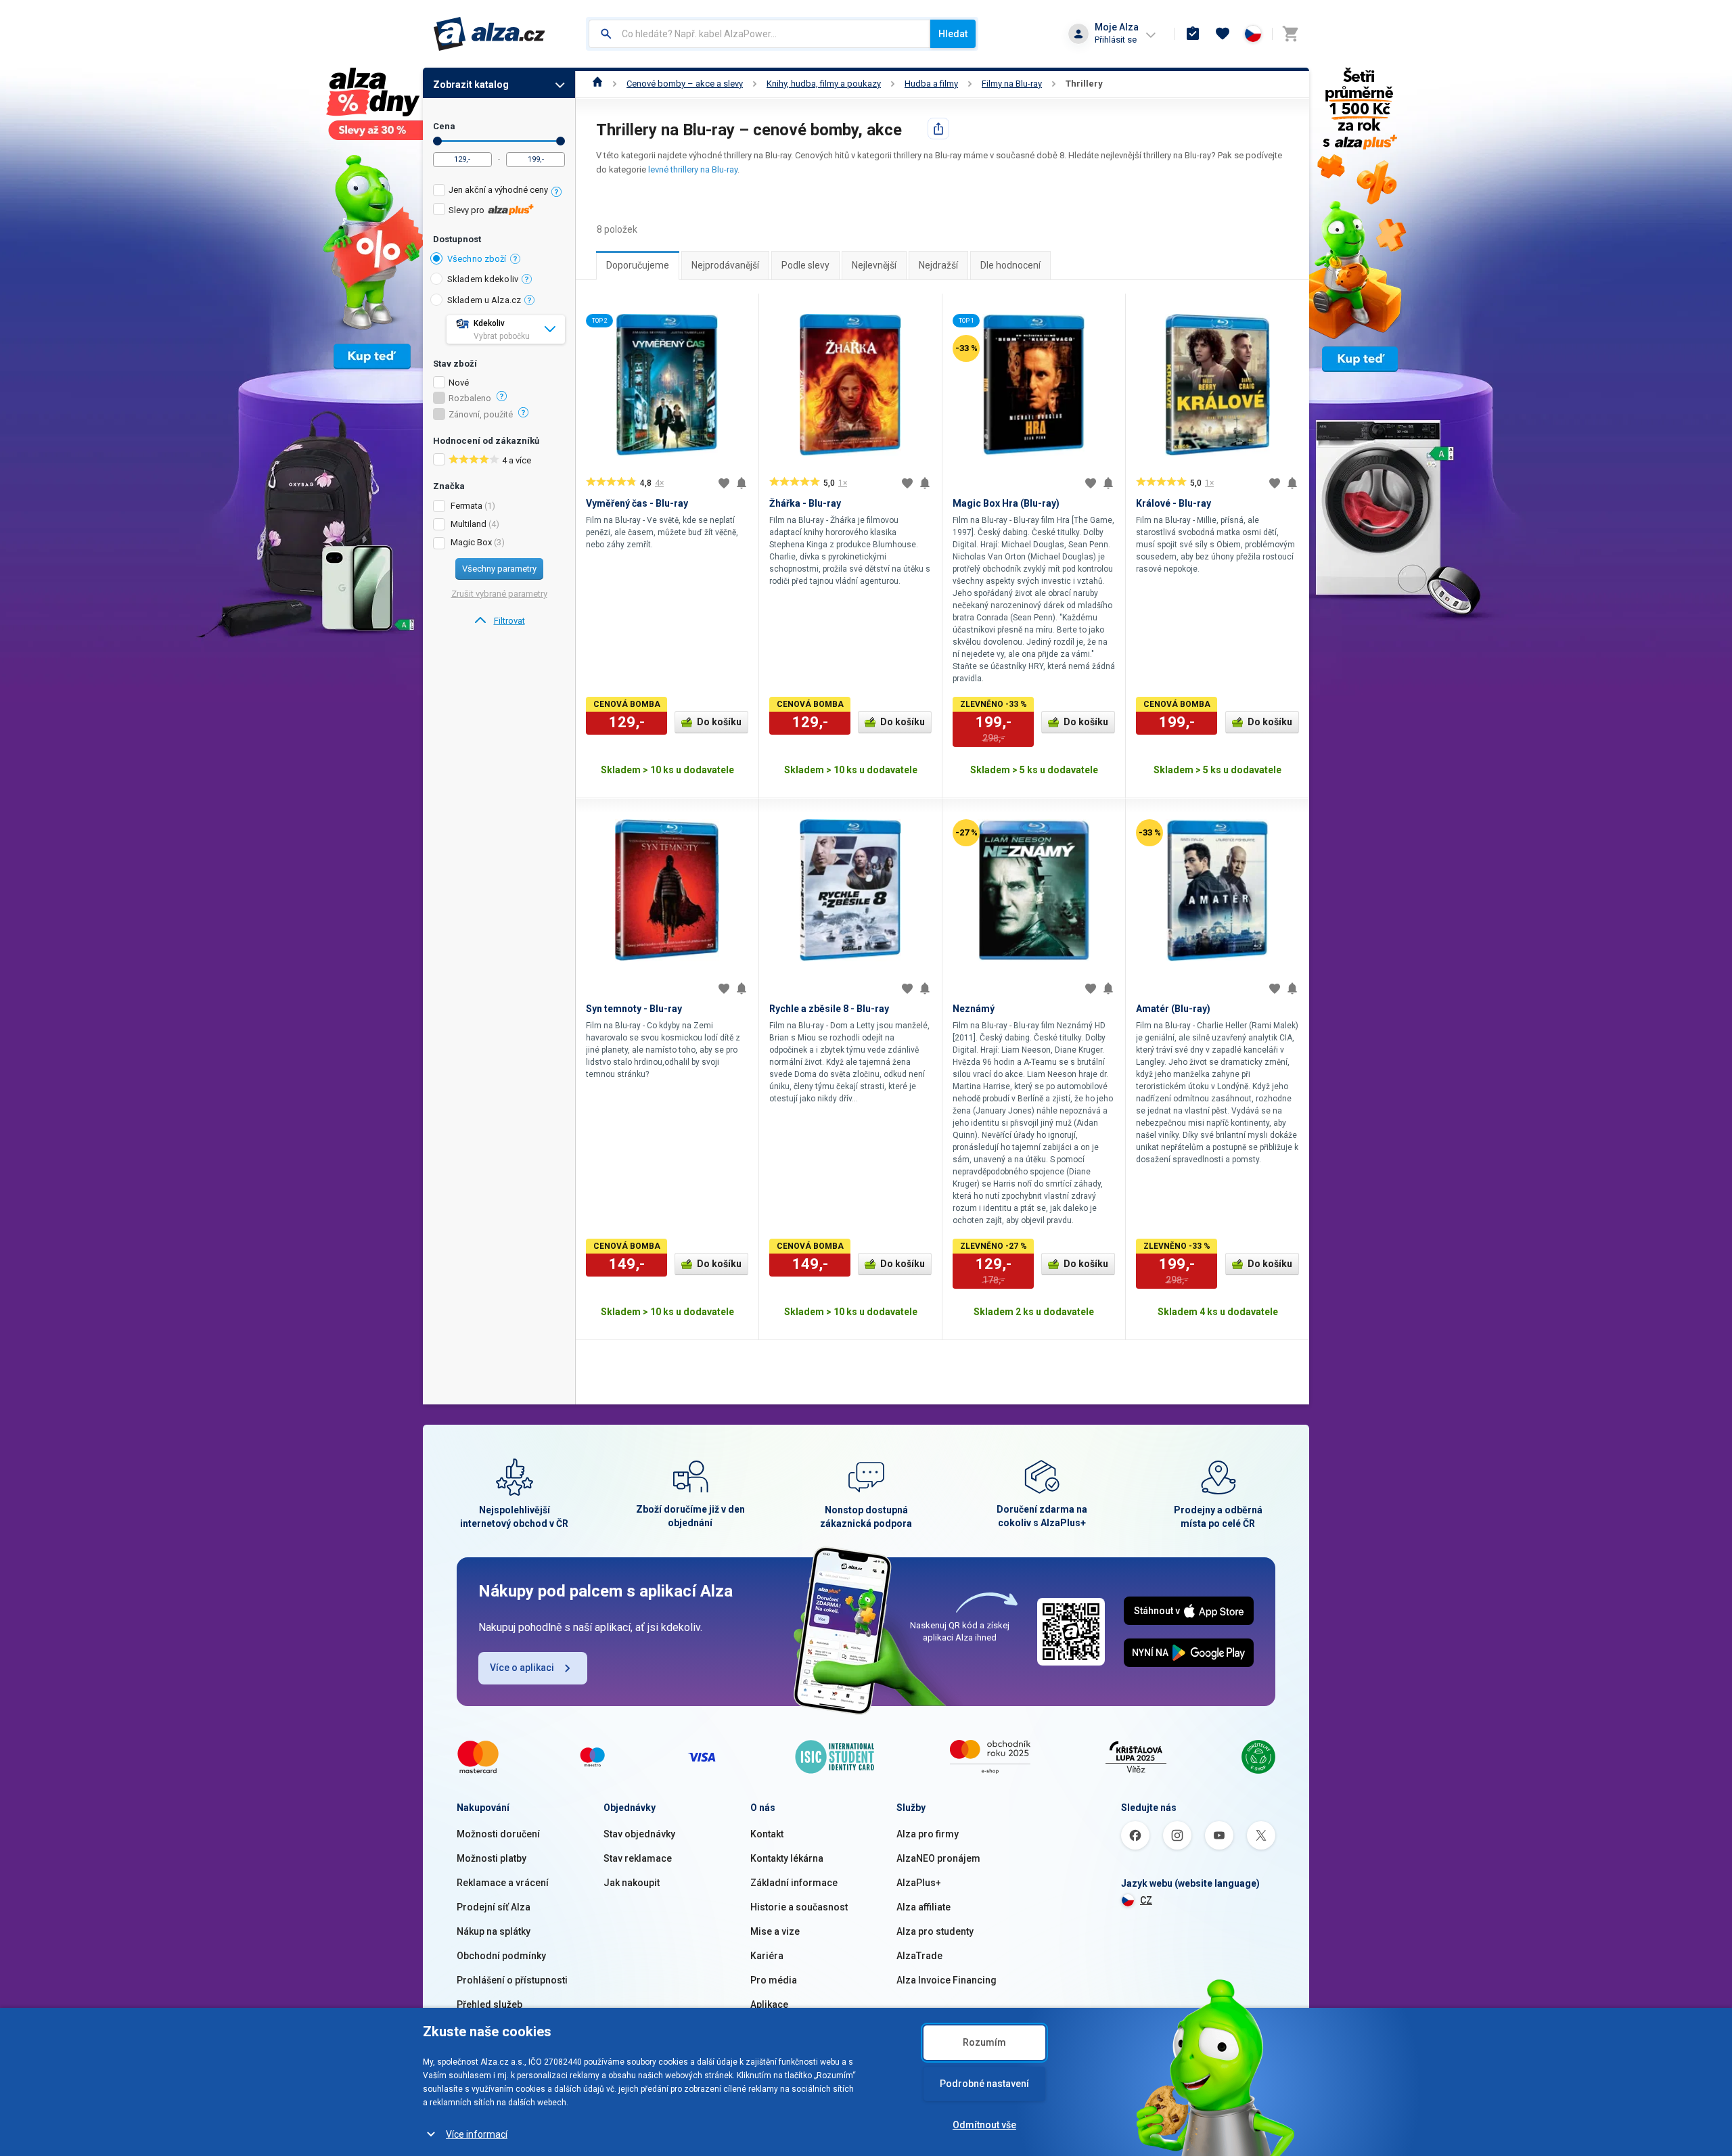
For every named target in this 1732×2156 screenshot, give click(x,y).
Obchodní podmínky (501, 1956)
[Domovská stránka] (598, 84)
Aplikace (769, 2004)
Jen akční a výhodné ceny (498, 190)
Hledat (953, 34)
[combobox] (759, 34)
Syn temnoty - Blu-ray (634, 1009)
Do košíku (719, 722)
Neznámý (974, 1009)
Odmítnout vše (984, 2125)
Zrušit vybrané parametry (499, 594)
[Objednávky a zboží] (1193, 34)
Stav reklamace (638, 1858)
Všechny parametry (499, 569)
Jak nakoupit (632, 1883)
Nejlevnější (874, 265)
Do (561, 141)
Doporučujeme (638, 265)
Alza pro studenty (935, 1931)
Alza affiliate (924, 1907)
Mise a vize (775, 1931)
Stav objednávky (639, 1834)
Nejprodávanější (725, 265)
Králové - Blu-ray (1173, 503)
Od (437, 141)
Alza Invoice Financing (947, 1980)
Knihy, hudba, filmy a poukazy (824, 84)
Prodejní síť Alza (494, 1907)
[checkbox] (499, 192)
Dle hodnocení (1010, 265)
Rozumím (984, 2042)
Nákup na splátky (494, 1931)
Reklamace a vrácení (503, 1883)
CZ (1146, 1900)
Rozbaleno (470, 398)
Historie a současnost (799, 1907)
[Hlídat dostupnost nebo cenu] (742, 483)
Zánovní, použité (481, 415)
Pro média (774, 1980)
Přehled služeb (489, 2004)
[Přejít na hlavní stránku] (489, 34)
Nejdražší (938, 265)
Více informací (477, 2134)
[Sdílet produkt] (938, 129)
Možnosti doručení (498, 1834)
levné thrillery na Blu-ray (693, 169)
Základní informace (794, 1883)
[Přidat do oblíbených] (724, 483)
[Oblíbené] (1223, 34)
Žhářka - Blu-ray (805, 503)
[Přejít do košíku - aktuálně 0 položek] (1290, 34)
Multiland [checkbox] (469, 524)
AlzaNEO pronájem (938, 1858)
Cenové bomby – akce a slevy (685, 84)
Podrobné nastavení (984, 2084)
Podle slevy (805, 265)
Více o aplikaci (522, 1668)
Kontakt (767, 1834)
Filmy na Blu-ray (1012, 84)
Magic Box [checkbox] (471, 542)
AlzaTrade (919, 1956)
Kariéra (767, 1956)
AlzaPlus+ (919, 1883)
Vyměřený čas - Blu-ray (637, 503)
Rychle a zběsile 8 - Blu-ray (829, 1009)
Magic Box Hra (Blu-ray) (1006, 503)
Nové (459, 383)
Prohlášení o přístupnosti (512, 1980)
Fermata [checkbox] (466, 506)
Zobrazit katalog (471, 85)
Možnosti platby (492, 1858)
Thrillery (1084, 84)
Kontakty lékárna (787, 1858)
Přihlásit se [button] (1116, 40)
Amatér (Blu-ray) (1173, 1009)
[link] (499, 621)
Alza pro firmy (928, 1834)
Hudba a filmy (931, 84)
